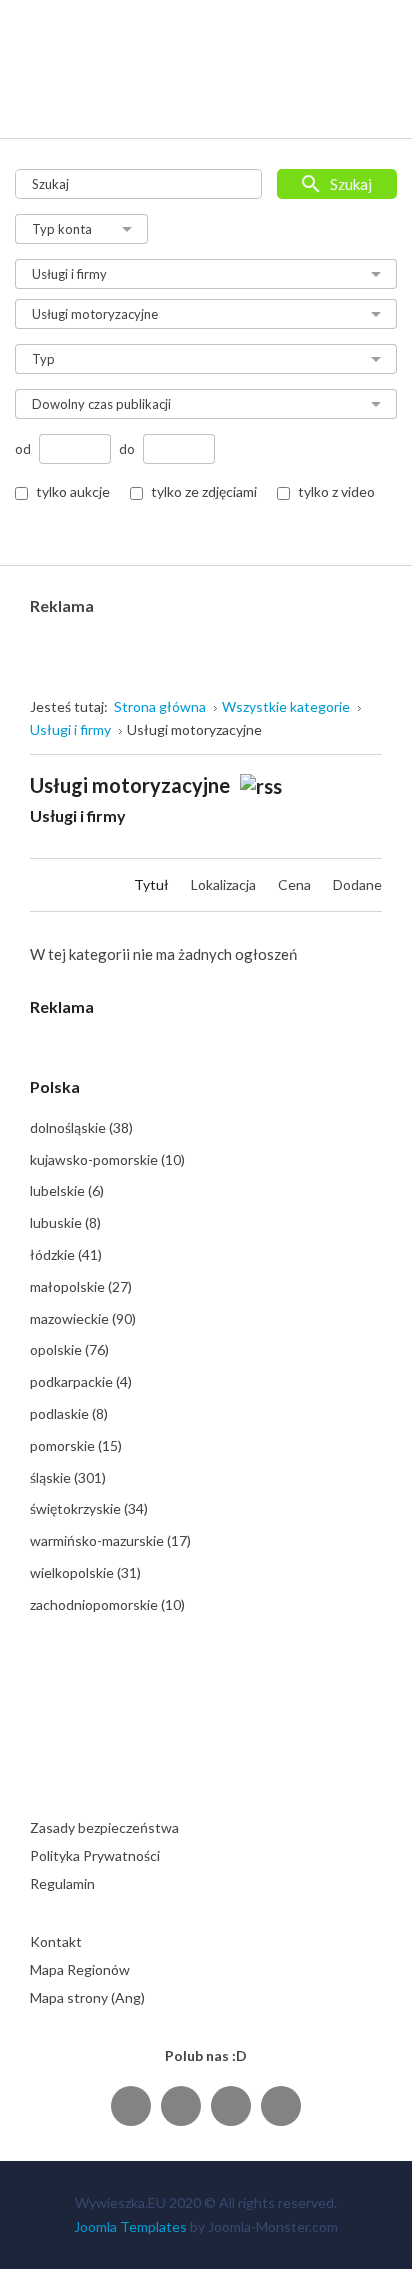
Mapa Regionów (80, 1969)
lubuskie (65, 1222)
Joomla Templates (130, 2226)
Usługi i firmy (78, 815)
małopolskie (81, 1286)
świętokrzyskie (89, 1508)
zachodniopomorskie (107, 1604)
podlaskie (69, 1413)
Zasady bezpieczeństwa (104, 1827)
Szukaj (351, 184)
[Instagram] (231, 2105)
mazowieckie (83, 1318)
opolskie (69, 1349)
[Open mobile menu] (368, 102)
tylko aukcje (73, 491)
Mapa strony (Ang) (87, 1997)
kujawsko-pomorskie (107, 1159)
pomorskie (76, 1445)
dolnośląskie (81, 1127)
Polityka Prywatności (95, 1855)
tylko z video (336, 491)
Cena (296, 884)
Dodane (357, 884)
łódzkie (66, 1254)
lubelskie (67, 1190)
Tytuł (153, 884)
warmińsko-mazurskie (110, 1540)
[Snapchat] (281, 2105)
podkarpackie (81, 1381)
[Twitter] (181, 2105)
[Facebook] (131, 2105)
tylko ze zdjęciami (204, 491)
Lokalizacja (225, 884)
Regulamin (62, 1883)
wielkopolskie (85, 1572)
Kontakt (56, 1941)
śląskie (68, 1477)
